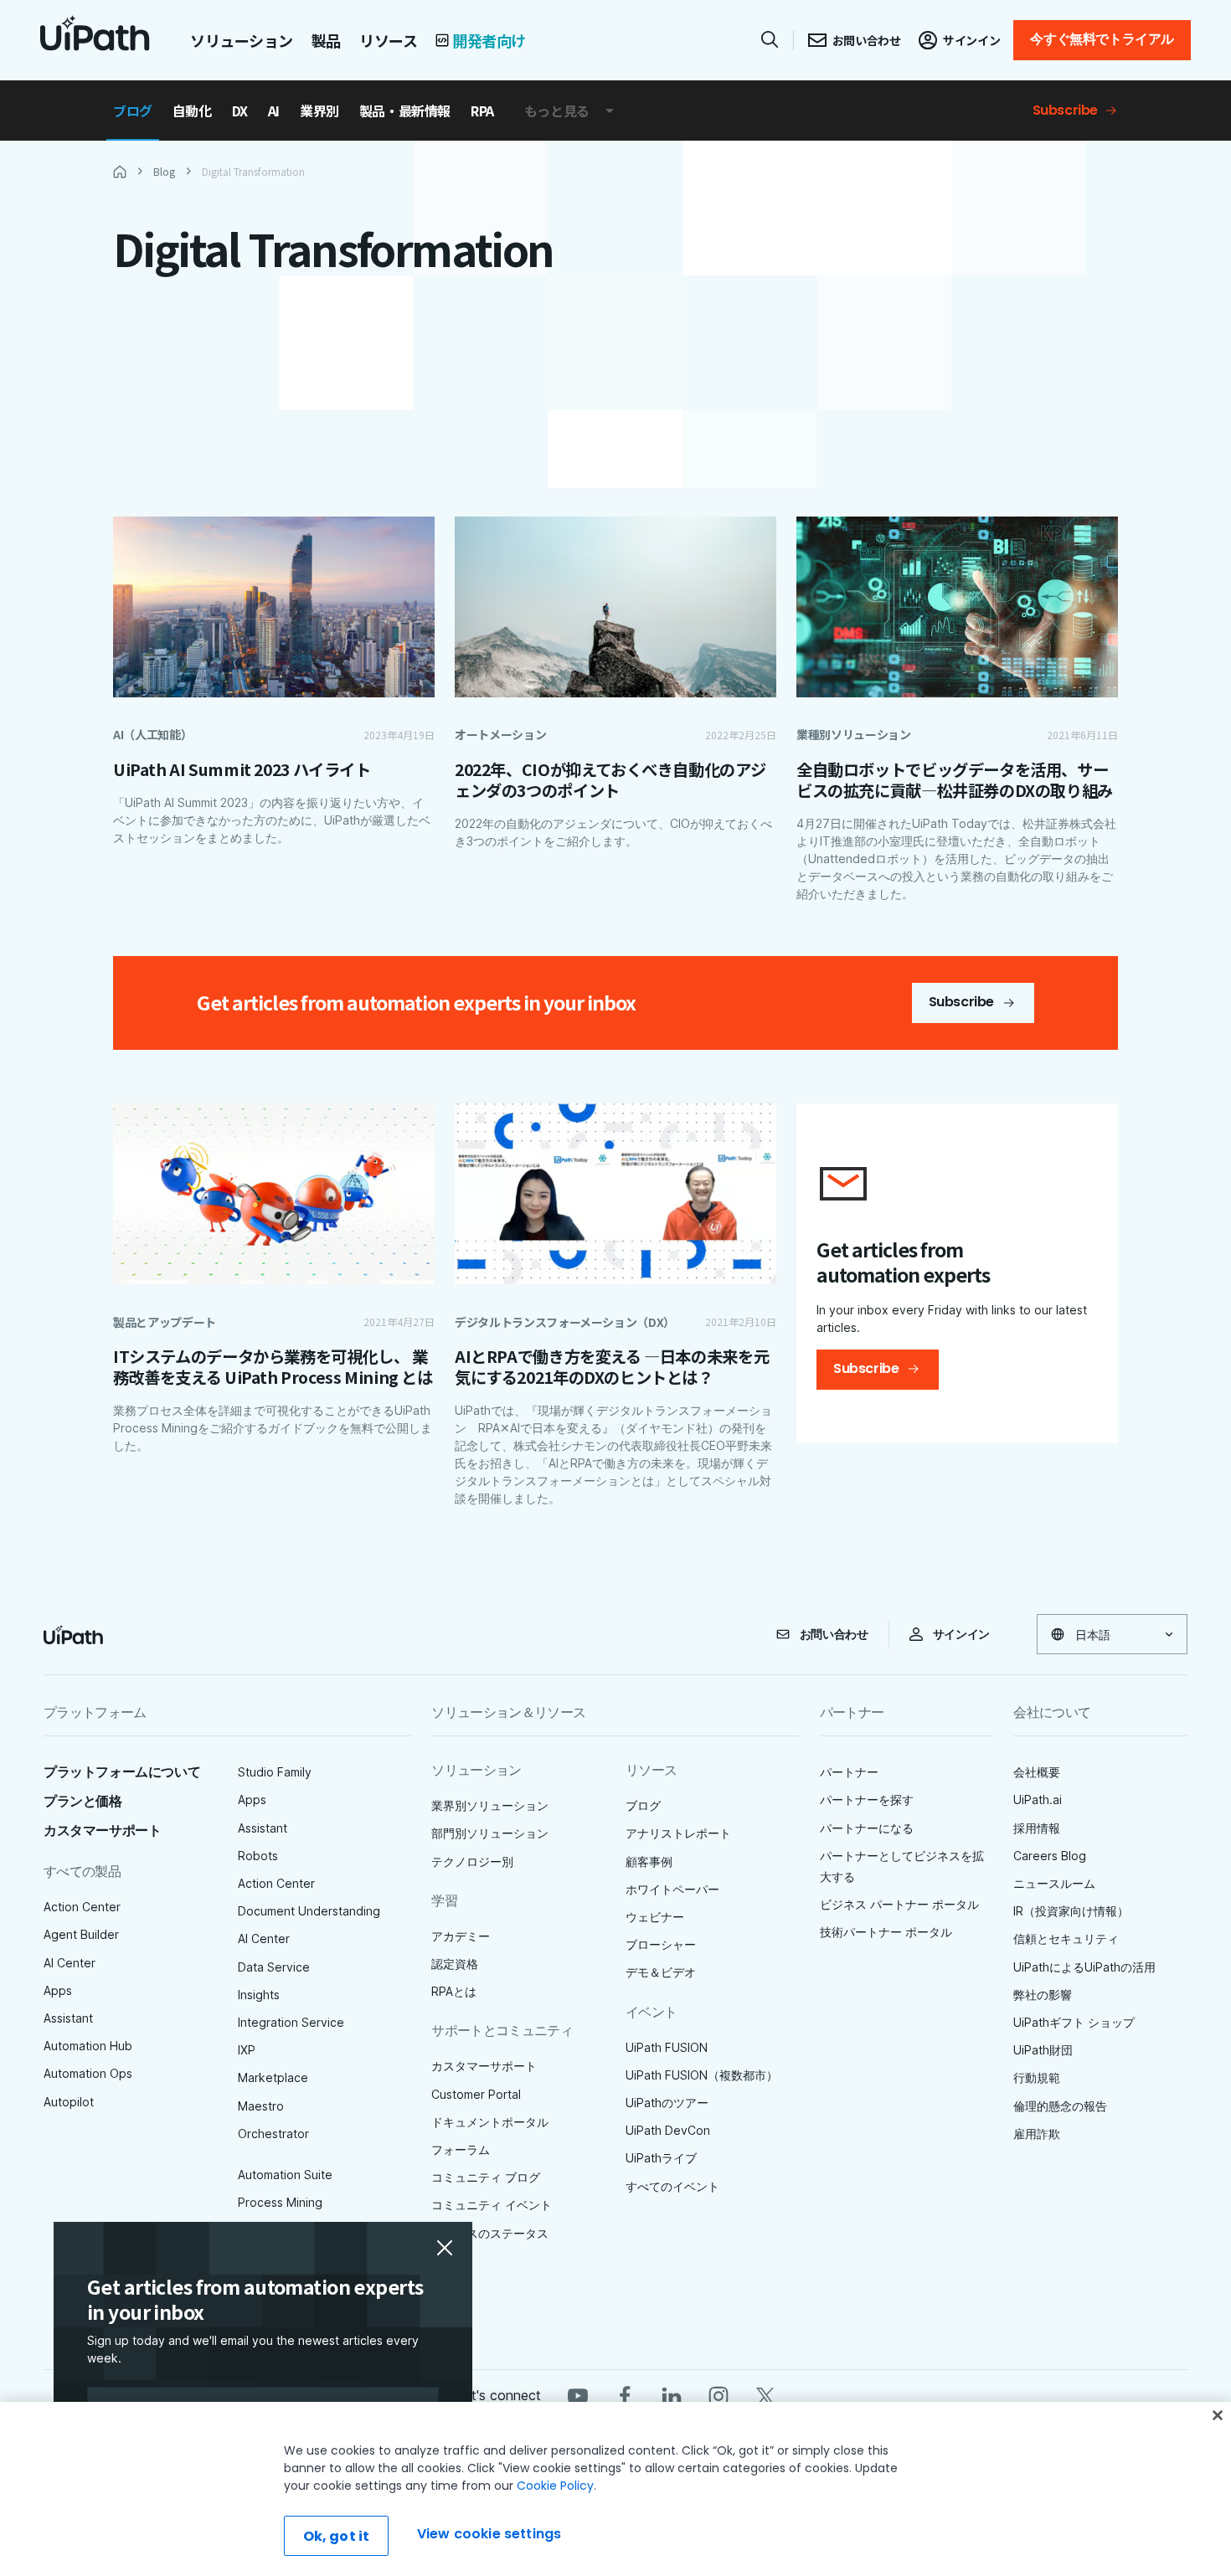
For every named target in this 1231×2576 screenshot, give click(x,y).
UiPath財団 (1043, 2050)
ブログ (133, 111)
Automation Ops (88, 2073)
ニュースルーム (1054, 1883)
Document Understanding (309, 1911)
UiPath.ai (1038, 1800)
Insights (259, 1995)
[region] (615, 2489)
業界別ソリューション (490, 1805)
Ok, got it (337, 2536)
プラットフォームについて (122, 1772)
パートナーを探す (867, 1800)
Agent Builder (81, 1934)
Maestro (261, 2106)
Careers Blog (1050, 1856)
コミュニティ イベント (492, 2205)
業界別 (319, 111)
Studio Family (275, 1772)
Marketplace (273, 2077)
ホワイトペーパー (672, 1889)
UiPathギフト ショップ (1074, 2022)
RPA (482, 111)
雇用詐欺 (1037, 2134)
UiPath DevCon (668, 2130)
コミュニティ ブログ (486, 2177)
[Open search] (770, 39)
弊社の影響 (1043, 1995)
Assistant (68, 2018)
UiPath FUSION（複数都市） (702, 2075)
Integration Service (291, 2022)
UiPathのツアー (667, 2103)
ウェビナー (655, 1917)
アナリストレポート (678, 1833)
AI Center (70, 1963)
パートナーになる (867, 1828)
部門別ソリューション (490, 1833)
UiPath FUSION (667, 2047)
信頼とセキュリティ (1066, 1938)
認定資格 (455, 1964)
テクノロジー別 (472, 1861)
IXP (247, 2050)
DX (240, 111)
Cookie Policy (555, 2486)
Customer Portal (476, 2094)
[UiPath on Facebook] (625, 2395)
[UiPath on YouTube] (578, 2395)
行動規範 (1037, 2077)
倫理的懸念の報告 (1060, 2106)
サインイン (961, 1634)
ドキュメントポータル (490, 2122)
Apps (58, 1990)
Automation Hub (88, 2046)
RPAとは (454, 1991)
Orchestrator (273, 2134)
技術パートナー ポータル (886, 1932)
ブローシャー (661, 1944)
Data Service (274, 1967)
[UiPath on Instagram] (719, 2395)
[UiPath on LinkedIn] (672, 2395)
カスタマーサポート (102, 1830)
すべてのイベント (672, 2186)
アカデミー (461, 1936)
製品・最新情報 (405, 111)
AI (274, 111)
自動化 (192, 111)
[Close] (1218, 2415)
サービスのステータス (490, 2233)
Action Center (82, 1907)
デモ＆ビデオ (661, 1972)
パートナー (849, 1772)
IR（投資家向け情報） (1071, 1911)
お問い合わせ (834, 1634)
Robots (258, 1856)
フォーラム (461, 2149)
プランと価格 (83, 1801)
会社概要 (1037, 1772)
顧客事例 (649, 1861)
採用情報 (1037, 1828)
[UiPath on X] (765, 2395)
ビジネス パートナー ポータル (899, 1904)
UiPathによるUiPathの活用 (1084, 1967)
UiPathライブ (661, 2158)
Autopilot (69, 2102)
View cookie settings (489, 2534)
